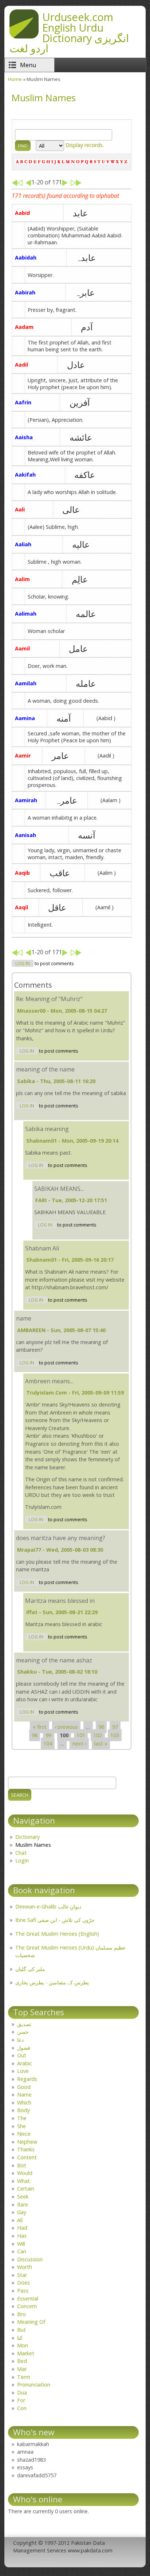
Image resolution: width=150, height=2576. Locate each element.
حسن (23, 2032)
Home (15, 79)
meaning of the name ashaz (54, 1660)
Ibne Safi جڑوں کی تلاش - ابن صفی (55, 1920)
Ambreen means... (49, 1381)
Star (22, 2275)
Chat (21, 1853)
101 (81, 1735)
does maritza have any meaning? (61, 1538)
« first (40, 1727)
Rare (23, 2204)
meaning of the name (45, 1069)
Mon (23, 2345)
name (24, 1318)
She (21, 2126)
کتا (20, 2338)
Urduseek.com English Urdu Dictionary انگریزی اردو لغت (69, 32)
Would (25, 2173)
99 (48, 1735)
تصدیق (24, 2024)
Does (23, 2283)
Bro (21, 2314)
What (23, 2181)
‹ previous (66, 1727)
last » (101, 1744)
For (21, 2400)
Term (24, 2377)
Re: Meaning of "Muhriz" (49, 999)
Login (22, 1860)
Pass (23, 2291)
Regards (27, 2079)
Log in (23, 964)
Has (22, 2236)
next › (79, 1744)
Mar (22, 2369)
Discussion (30, 2259)
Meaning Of (31, 2322)
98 (35, 1735)
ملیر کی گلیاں (30, 1969)
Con (22, 2408)
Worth (25, 2267)
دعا (20, 2040)
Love (23, 2071)
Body (23, 2110)
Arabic (25, 2063)
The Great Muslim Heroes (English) (57, 1934)
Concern (27, 2306)
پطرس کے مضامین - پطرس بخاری (52, 1982)
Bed (22, 2361)
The (22, 2118)
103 (115, 1735)
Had (22, 2228)
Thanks (26, 2149)
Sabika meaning (47, 1129)
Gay (22, 2212)
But (21, 2330)
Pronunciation (34, 2385)
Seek (23, 2197)
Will (21, 2244)
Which (24, 2103)
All (20, 2220)
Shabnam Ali (42, 1248)
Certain (26, 2189)
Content (27, 2157)
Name (24, 2095)
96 (101, 1727)
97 (115, 1727)
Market (26, 2353)
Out (22, 2055)
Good (24, 2087)
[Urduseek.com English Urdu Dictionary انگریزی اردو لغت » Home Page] (24, 36)
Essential (28, 2299)
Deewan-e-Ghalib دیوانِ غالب (48, 1907)
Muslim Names (33, 1845)
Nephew (27, 2142)
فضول (24, 2048)
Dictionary (27, 1837)
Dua (22, 2393)
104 (48, 1744)
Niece (24, 2134)
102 (98, 1735)
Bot (22, 2165)
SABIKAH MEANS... (59, 1189)
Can (22, 2251)
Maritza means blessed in (60, 1601)
